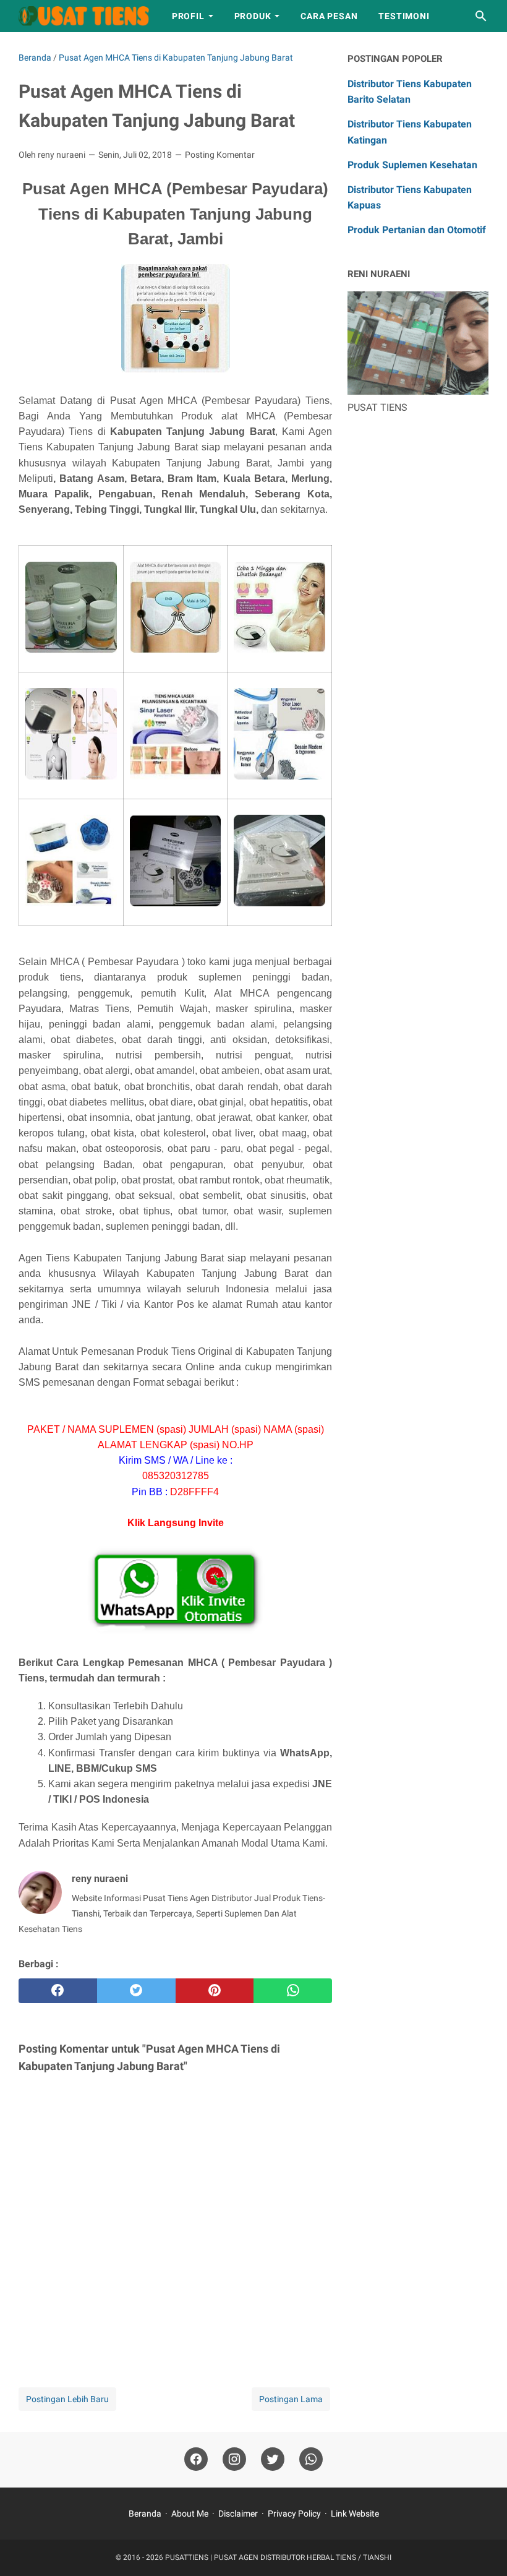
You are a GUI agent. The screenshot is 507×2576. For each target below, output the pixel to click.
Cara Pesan (329, 16)
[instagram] (234, 2459)
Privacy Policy (294, 2514)
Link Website (355, 2514)
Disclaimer (238, 2514)
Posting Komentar (220, 155)
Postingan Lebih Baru (67, 2399)
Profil (188, 16)
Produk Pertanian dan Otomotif (417, 230)
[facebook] (58, 1991)
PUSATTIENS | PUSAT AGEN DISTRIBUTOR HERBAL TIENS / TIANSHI (278, 2557)
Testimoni (404, 16)
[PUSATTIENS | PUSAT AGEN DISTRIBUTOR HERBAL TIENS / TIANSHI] (84, 16)
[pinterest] (215, 1991)
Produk (253, 16)
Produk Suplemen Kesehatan (412, 165)
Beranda (145, 2514)
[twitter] (136, 1991)
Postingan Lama (291, 2399)
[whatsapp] (293, 1991)
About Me (190, 2514)
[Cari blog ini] (481, 16)
